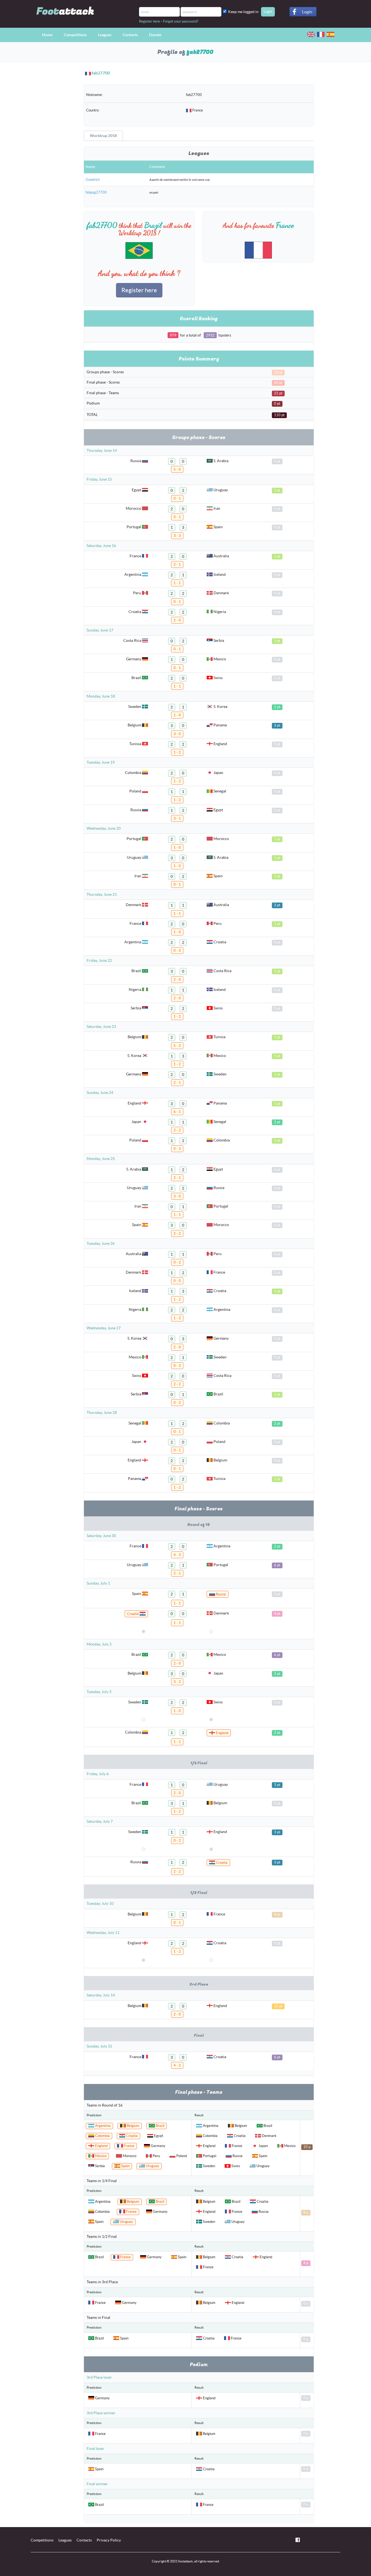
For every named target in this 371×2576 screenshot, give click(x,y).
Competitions (75, 35)
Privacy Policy (109, 2540)
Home (47, 35)
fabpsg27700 (96, 192)
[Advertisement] (53, 162)
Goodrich (93, 180)
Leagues (105, 35)
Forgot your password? (181, 21)
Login (307, 12)
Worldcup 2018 (103, 136)
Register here (150, 21)
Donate (155, 35)
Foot (65, 11)
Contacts (130, 35)
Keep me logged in (244, 12)
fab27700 (101, 73)
